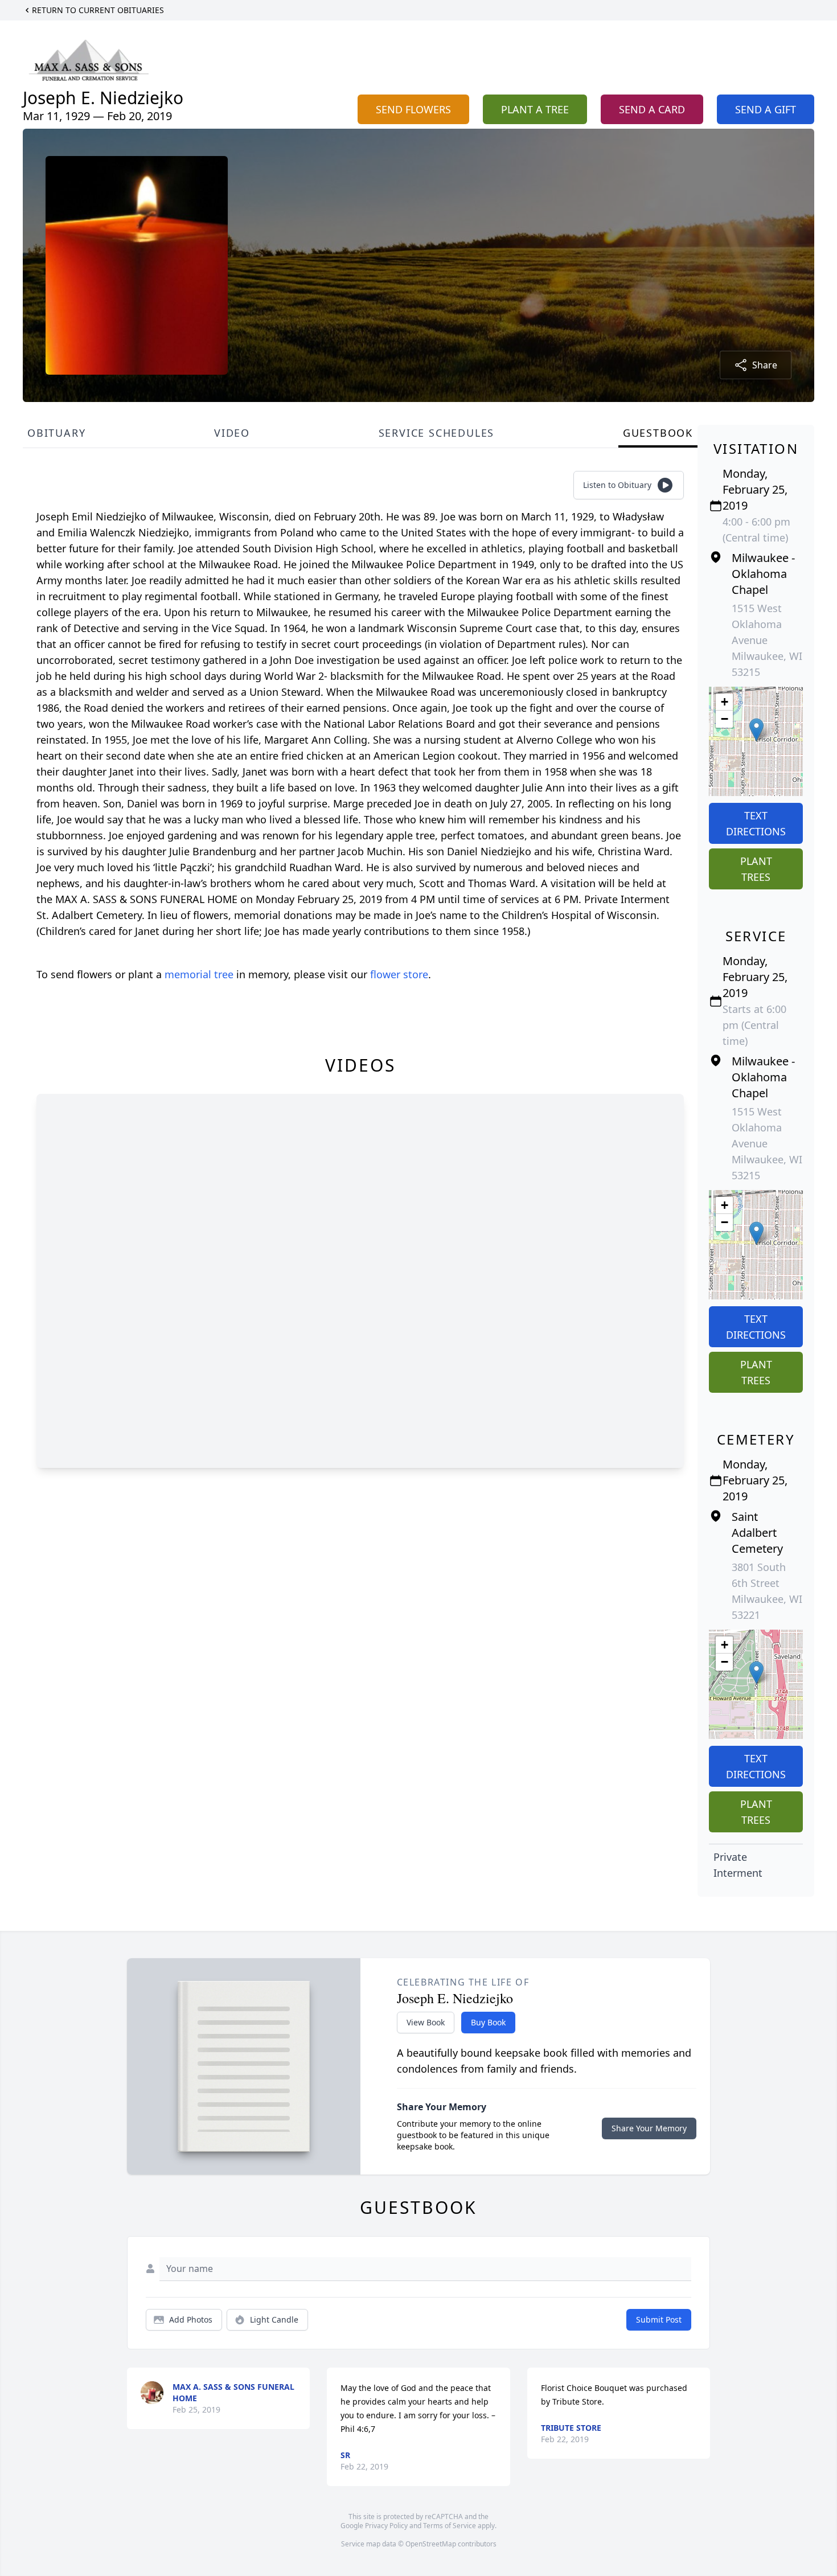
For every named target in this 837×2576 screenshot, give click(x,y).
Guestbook (658, 433)
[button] (756, 730)
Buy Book (488, 2022)
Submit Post (659, 2319)
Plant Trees (756, 869)
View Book (426, 2022)
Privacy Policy (386, 2526)
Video (232, 433)
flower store (399, 974)
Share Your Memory (649, 2128)
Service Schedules (437, 433)
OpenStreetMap (431, 2544)
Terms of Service (450, 2526)
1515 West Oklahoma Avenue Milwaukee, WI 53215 (767, 640)
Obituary (56, 433)
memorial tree (199, 974)
